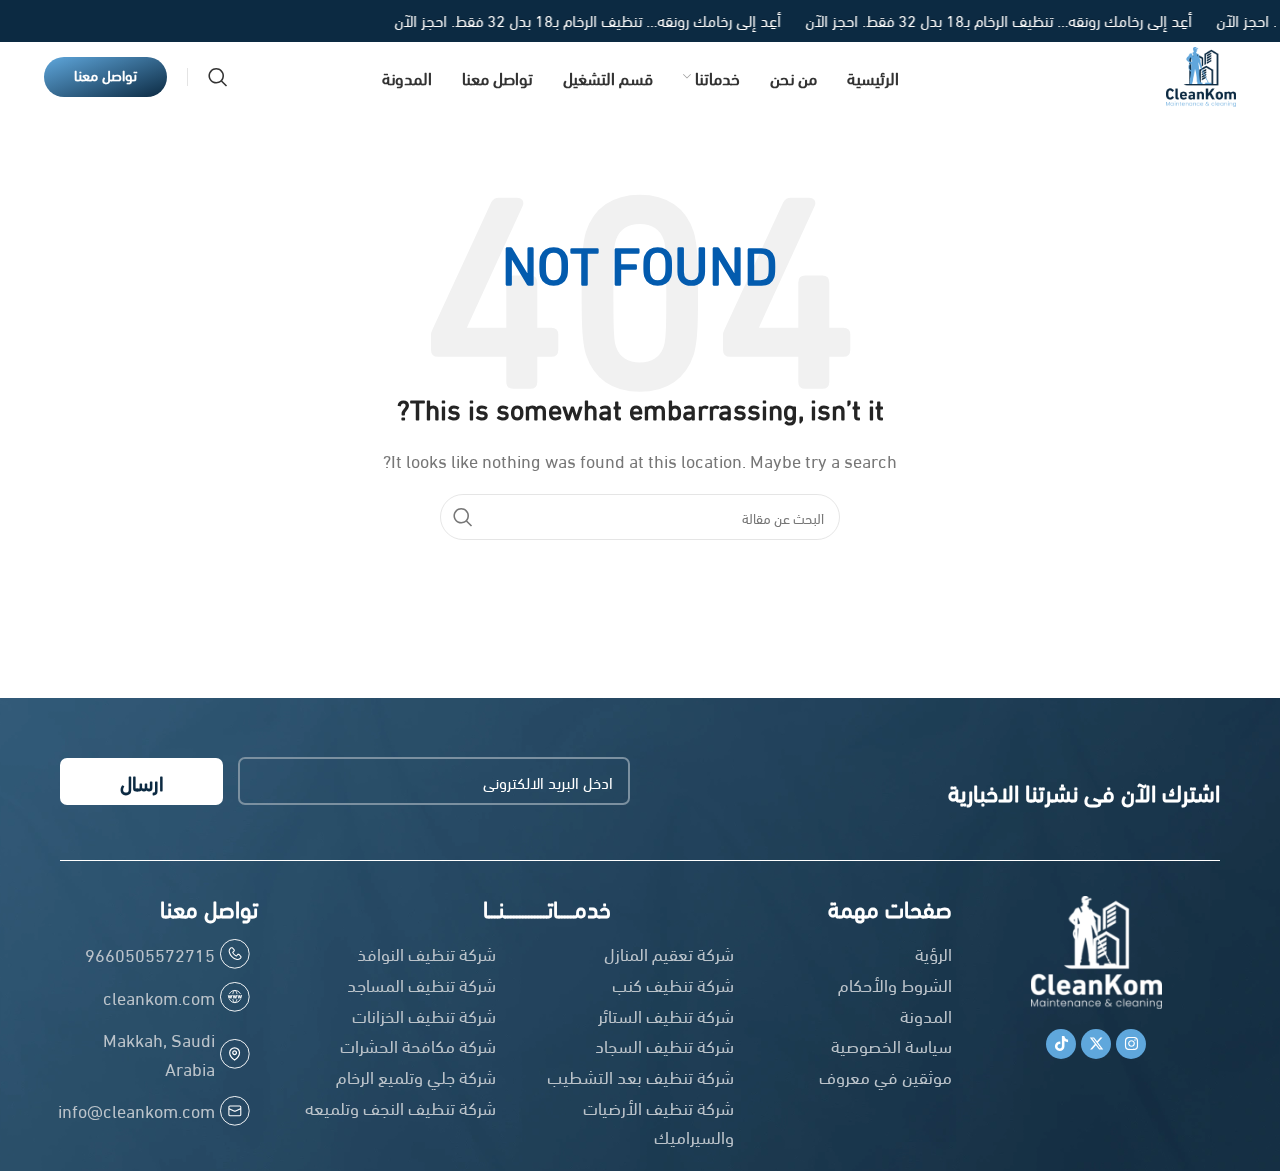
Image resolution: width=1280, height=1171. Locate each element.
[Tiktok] (1061, 1044)
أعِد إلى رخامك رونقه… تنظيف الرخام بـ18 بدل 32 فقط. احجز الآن (976, 19)
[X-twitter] (1096, 1044)
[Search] (218, 77)
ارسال (142, 781)
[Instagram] (1131, 1044)
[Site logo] (1201, 73)
